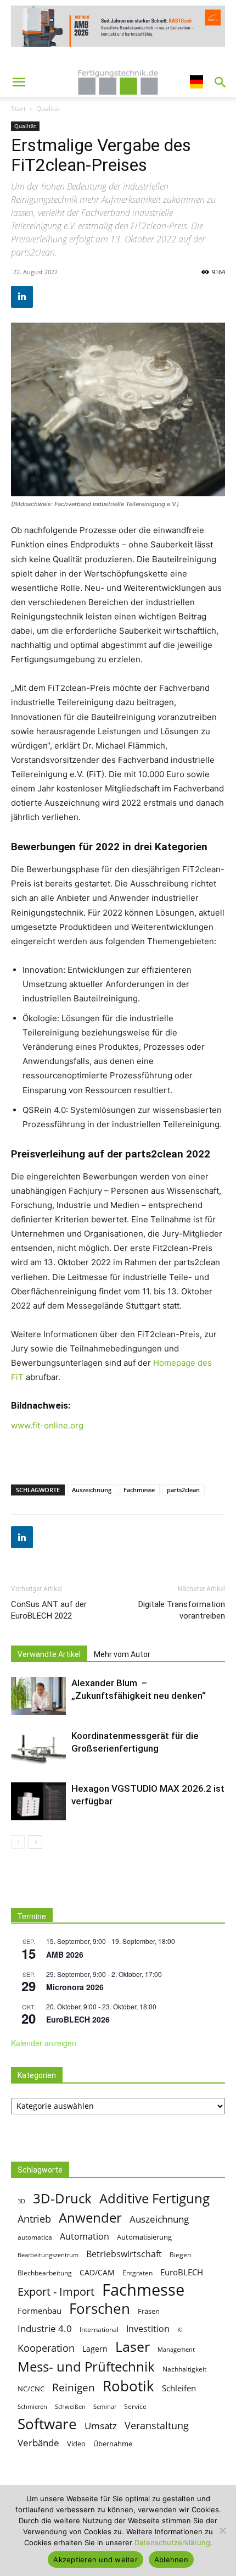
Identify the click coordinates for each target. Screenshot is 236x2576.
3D (21, 2201)
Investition (148, 2328)
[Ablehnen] (222, 2530)
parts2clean (183, 1490)
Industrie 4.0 (45, 2328)
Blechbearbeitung (45, 2273)
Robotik (128, 2386)
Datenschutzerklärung (172, 2542)
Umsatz (101, 2426)
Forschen (100, 2309)
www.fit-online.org (47, 1425)
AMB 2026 (65, 1954)
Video (76, 2444)
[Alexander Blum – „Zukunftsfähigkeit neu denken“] (38, 1696)
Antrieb (34, 2218)
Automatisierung (144, 2237)
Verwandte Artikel (49, 1654)
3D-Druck (62, 2198)
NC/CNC (31, 2389)
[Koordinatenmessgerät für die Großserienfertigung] (38, 1749)
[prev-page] (18, 1842)
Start (18, 109)
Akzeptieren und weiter (95, 2560)
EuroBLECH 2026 (78, 2019)
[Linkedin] (22, 297)
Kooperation (46, 2348)
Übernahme (113, 2444)
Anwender (90, 2218)
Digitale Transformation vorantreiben (182, 1610)
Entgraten (137, 2273)
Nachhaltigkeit (184, 2369)
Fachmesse (139, 1490)
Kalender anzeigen (44, 2043)
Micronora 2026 (75, 1987)
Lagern (95, 2349)
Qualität (48, 109)
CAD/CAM (97, 2272)
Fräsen (149, 2311)
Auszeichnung (92, 1490)
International (99, 2329)
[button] (19, 82)
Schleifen (179, 2388)
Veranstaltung (157, 2425)
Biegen (180, 2255)
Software (47, 2424)
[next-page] (35, 1842)
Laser (133, 2347)
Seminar (105, 2407)
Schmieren (32, 2407)
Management (176, 2350)
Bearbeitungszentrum (48, 2255)
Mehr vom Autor (122, 1654)
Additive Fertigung (154, 2198)
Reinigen (74, 2388)
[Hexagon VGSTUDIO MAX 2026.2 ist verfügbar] (38, 1801)
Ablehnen (171, 2560)
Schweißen (70, 2407)
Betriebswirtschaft (124, 2254)
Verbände (38, 2443)
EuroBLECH (182, 2272)
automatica (35, 2237)
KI (180, 2330)
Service (135, 2406)
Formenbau (40, 2311)
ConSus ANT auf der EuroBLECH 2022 (49, 1610)
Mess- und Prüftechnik (86, 2367)
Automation (85, 2236)
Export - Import (56, 2292)
